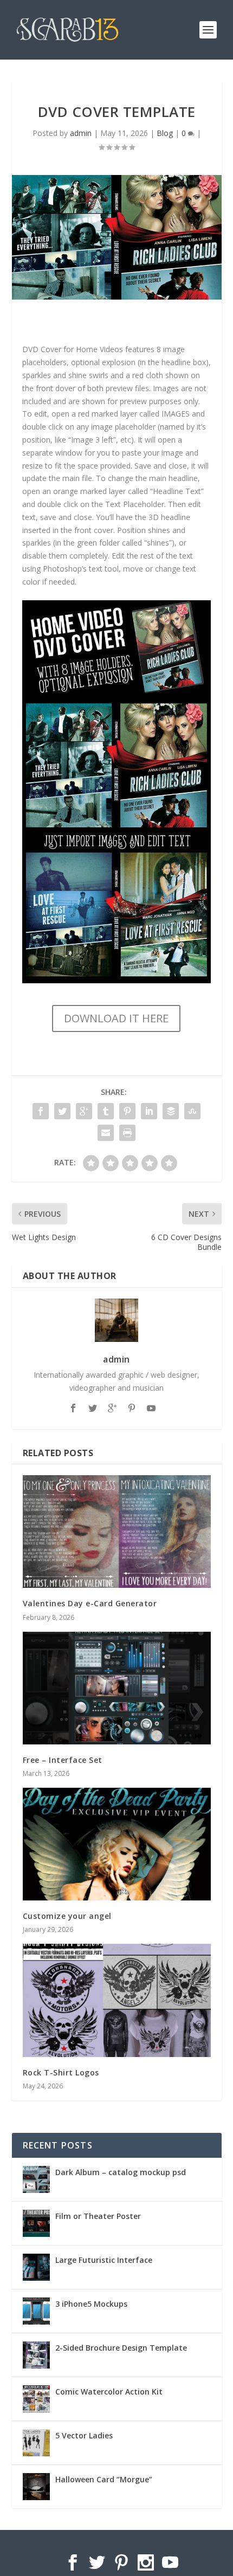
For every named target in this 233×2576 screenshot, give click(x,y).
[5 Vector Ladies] (36, 2443)
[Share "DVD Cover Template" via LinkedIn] (149, 1111)
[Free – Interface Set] (117, 1688)
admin (81, 133)
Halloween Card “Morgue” (104, 2479)
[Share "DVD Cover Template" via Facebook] (41, 1111)
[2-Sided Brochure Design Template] (36, 2355)
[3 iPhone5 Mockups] (36, 2311)
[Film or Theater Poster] (36, 2223)
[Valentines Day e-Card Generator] (117, 1532)
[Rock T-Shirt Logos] (117, 2000)
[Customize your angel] (117, 1844)
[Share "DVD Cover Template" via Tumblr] (106, 1111)
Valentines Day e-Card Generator (90, 1603)
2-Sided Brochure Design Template (121, 2348)
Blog (165, 133)
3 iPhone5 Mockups (91, 2304)
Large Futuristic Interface (104, 2260)
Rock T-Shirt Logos (61, 2072)
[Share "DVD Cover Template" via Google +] (84, 1111)
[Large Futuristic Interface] (36, 2267)
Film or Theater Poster (98, 2216)
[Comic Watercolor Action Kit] (36, 2399)
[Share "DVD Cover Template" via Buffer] (171, 1111)
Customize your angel (67, 1916)
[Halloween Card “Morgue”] (36, 2487)
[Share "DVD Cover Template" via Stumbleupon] (192, 1111)
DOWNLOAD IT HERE (116, 1018)
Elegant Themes (97, 2545)
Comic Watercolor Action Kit (109, 2392)
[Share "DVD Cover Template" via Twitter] (62, 1111)
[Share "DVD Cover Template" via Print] (127, 1133)
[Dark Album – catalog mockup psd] (36, 2179)
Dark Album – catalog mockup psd (121, 2172)
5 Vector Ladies (84, 2435)
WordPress (190, 2545)
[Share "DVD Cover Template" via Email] (106, 1133)
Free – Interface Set (63, 1760)
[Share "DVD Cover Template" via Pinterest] (127, 1111)
